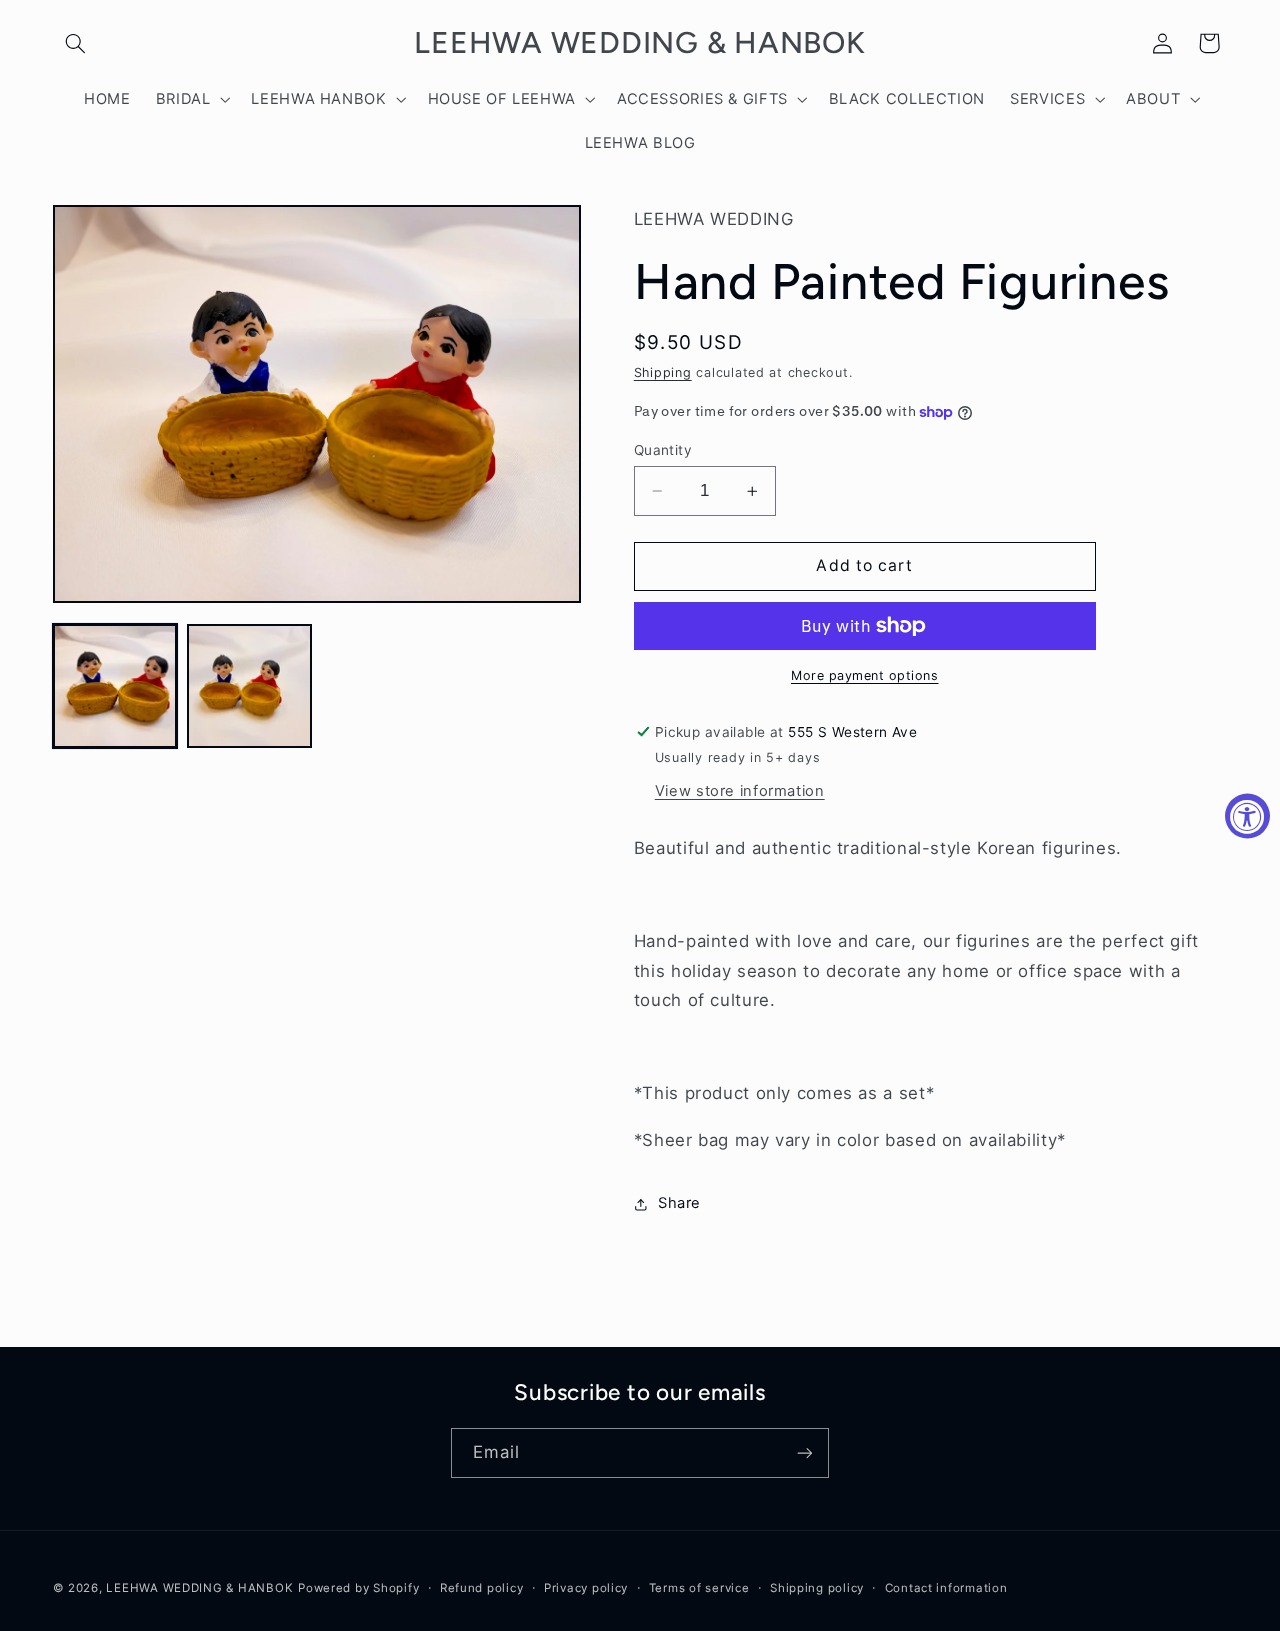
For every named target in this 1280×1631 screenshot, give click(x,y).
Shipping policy (817, 1588)
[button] (76, 43)
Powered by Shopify (358, 1588)
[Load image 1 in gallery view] (115, 686)
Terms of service (699, 1588)
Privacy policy (586, 1588)
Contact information (946, 1588)
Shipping (663, 372)
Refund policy (482, 1588)
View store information (740, 791)
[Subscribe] (805, 1452)
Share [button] (679, 1203)
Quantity (663, 450)
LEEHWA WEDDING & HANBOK (199, 1588)
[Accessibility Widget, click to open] (1247, 815)
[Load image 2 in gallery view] (249, 686)
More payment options (865, 675)
